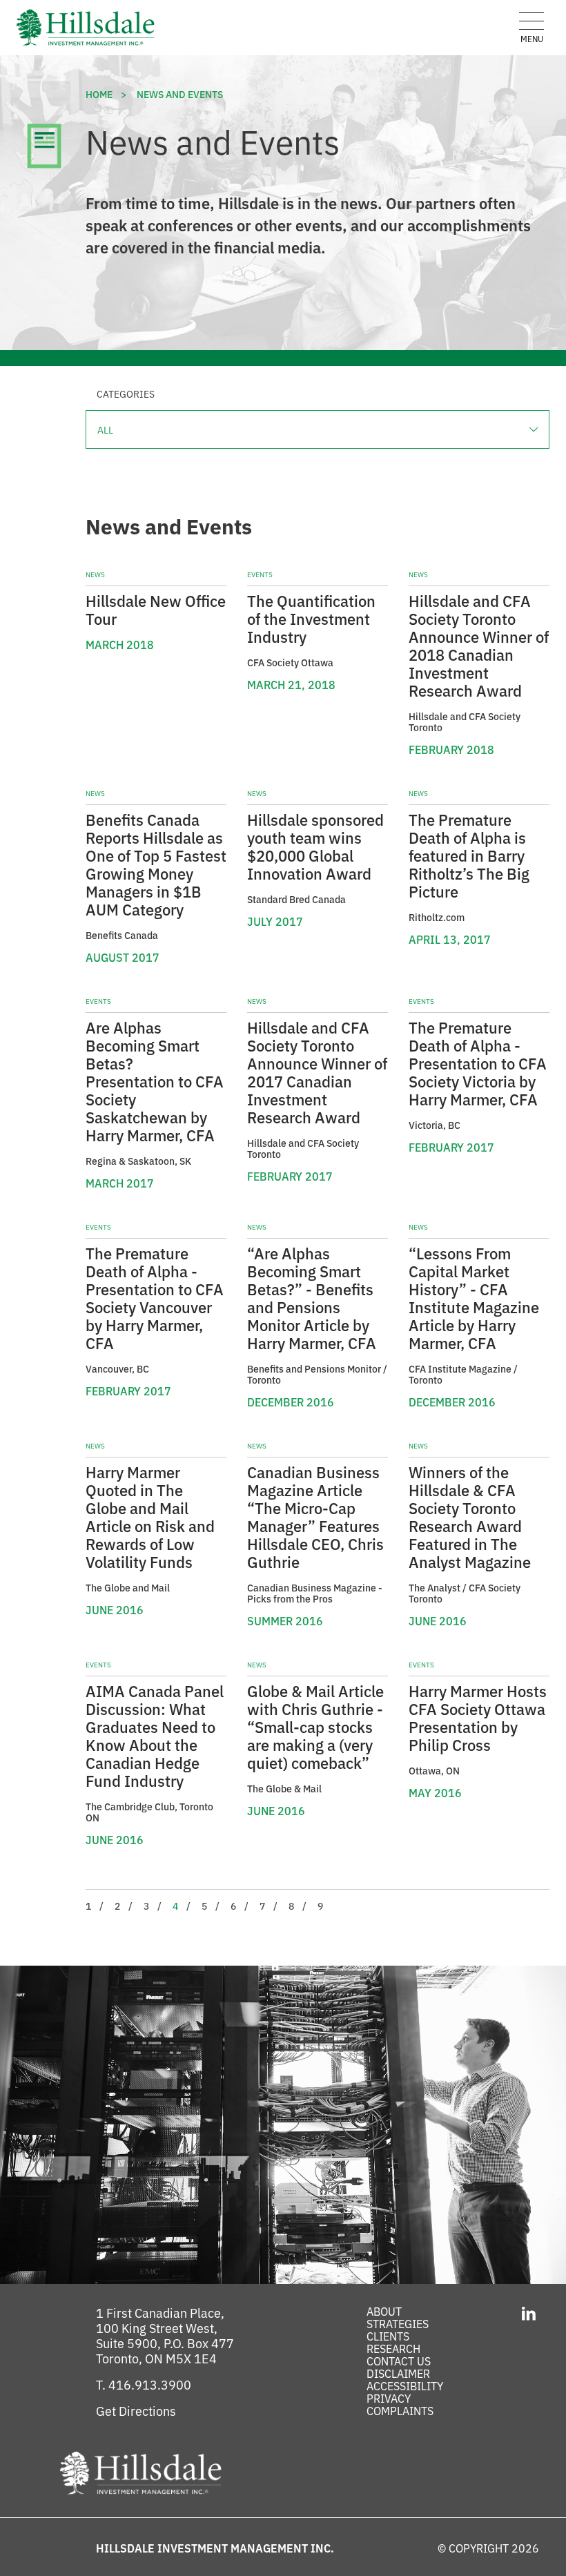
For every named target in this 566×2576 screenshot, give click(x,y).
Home (99, 94)
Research (393, 2348)
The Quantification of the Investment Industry (311, 618)
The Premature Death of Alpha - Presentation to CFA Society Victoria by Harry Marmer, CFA (478, 1063)
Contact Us (399, 2361)
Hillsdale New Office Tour (156, 609)
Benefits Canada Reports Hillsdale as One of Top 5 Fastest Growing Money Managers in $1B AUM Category (156, 864)
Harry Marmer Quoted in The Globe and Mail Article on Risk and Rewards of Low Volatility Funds (150, 1517)
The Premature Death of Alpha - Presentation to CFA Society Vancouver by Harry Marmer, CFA (155, 1298)
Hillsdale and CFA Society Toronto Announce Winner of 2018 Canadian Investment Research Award (479, 645)
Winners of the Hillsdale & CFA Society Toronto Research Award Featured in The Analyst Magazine (470, 1517)
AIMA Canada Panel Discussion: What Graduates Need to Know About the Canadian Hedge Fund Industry (155, 1735)
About (384, 2311)
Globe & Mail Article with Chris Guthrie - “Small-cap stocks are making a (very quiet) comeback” (315, 1726)
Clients (388, 2336)
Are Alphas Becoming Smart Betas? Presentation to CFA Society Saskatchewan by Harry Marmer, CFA (155, 1081)
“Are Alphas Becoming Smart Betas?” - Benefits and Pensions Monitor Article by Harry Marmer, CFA (312, 1298)
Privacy (389, 2398)
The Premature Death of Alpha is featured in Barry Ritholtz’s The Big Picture (469, 855)
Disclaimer (398, 2373)
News (95, 574)
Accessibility (405, 2385)
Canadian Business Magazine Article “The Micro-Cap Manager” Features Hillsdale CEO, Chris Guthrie (315, 1517)
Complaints (400, 2410)
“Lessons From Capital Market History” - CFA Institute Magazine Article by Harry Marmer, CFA (474, 1298)
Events (260, 574)
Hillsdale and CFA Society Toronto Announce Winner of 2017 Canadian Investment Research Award (317, 1072)
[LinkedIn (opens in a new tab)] (528, 2312)
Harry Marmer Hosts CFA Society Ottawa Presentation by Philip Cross (478, 1717)
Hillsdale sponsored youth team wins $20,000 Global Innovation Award (315, 846)
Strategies (398, 2323)
